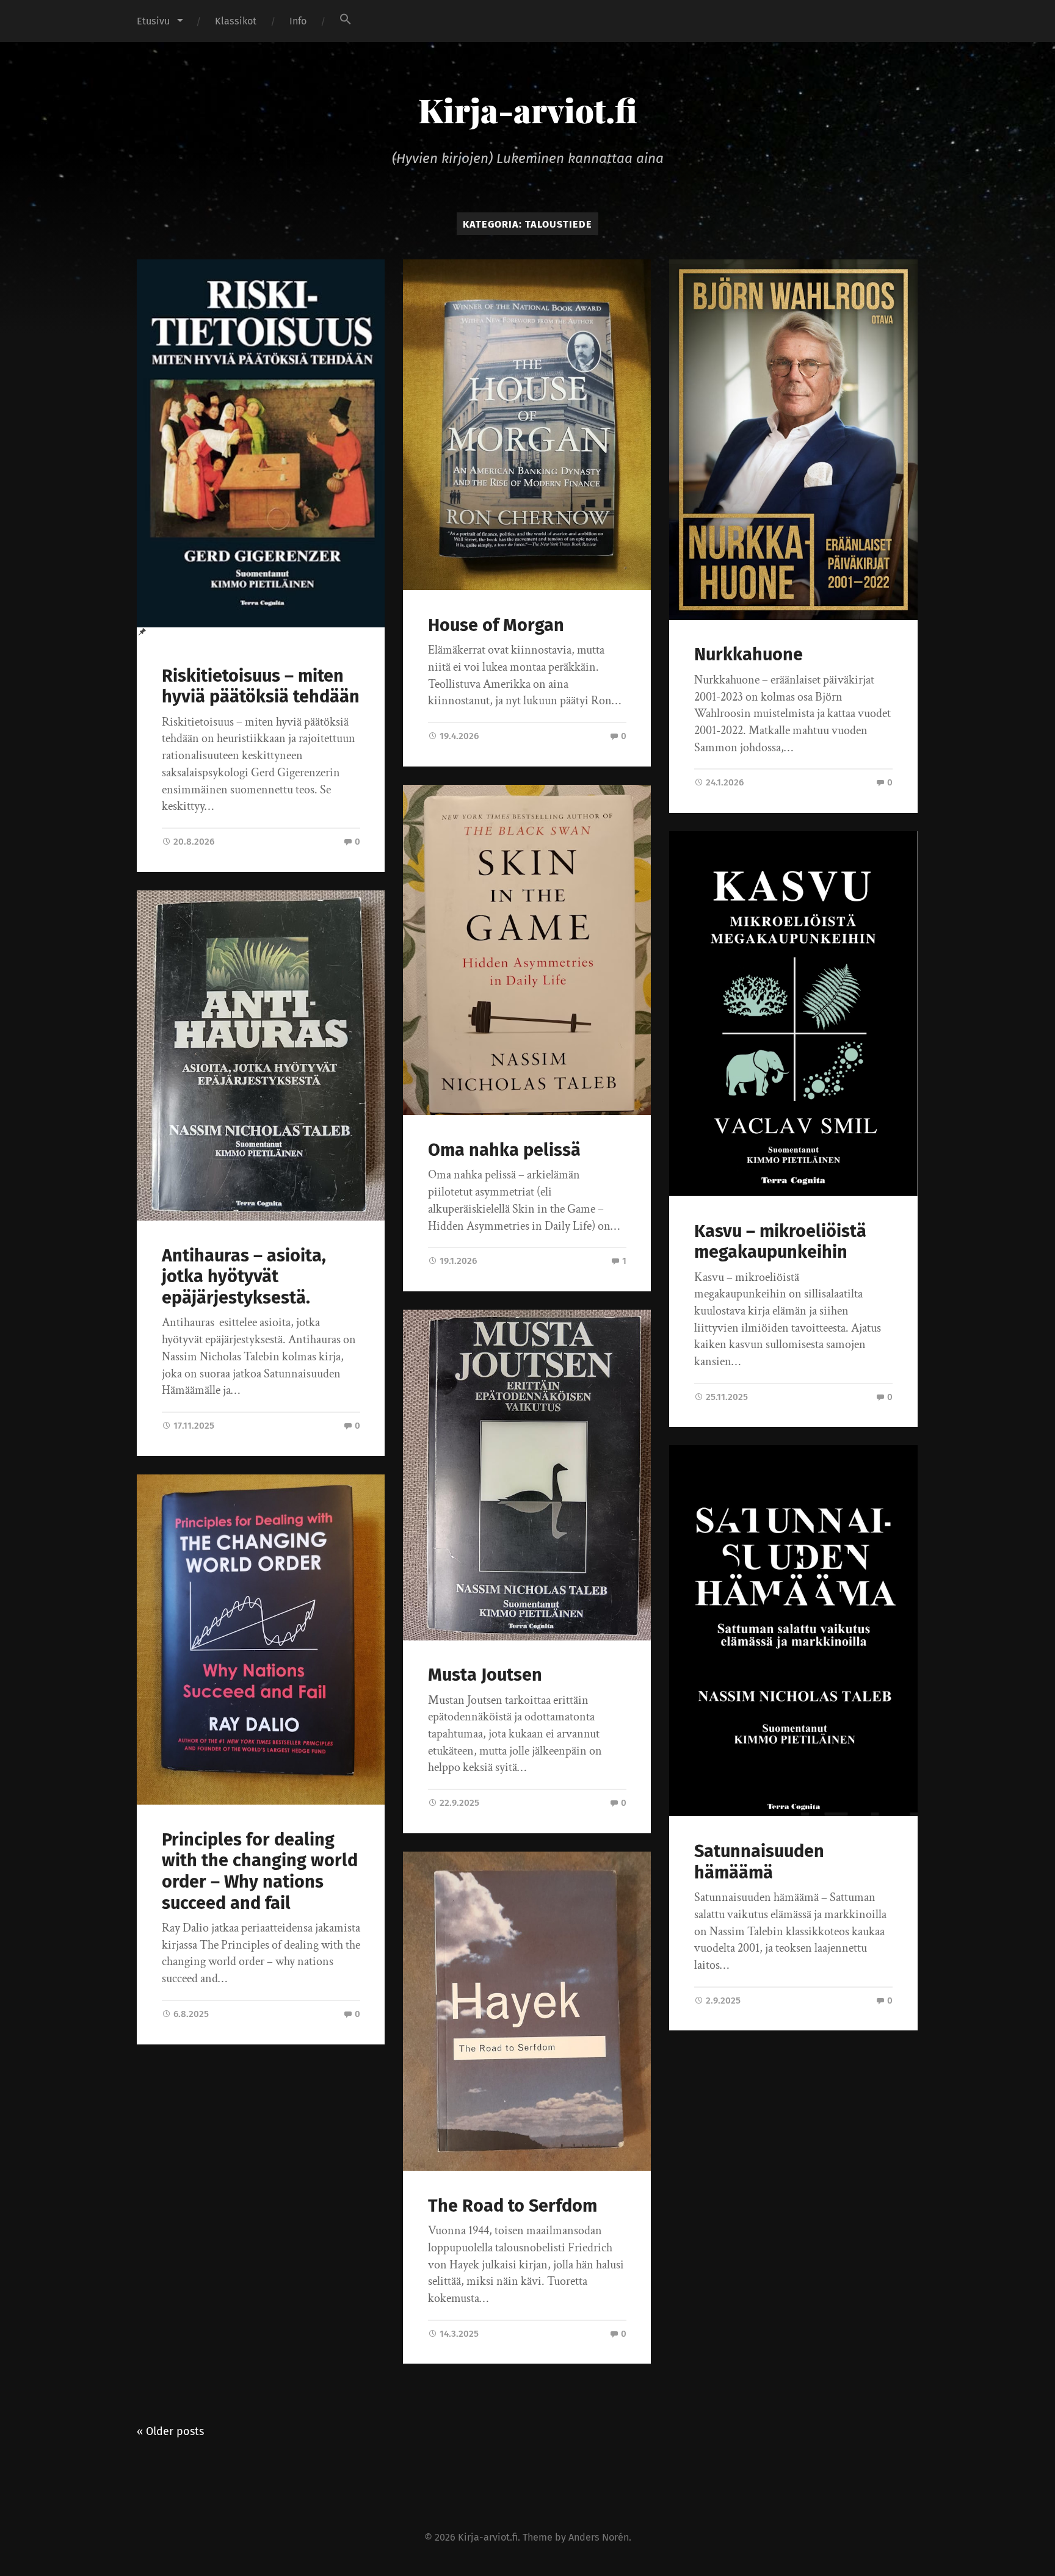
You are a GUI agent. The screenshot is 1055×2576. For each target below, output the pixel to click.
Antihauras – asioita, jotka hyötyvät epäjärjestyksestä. (244, 1277)
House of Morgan (496, 625)
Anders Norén (599, 2537)
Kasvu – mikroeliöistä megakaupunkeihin (780, 1242)
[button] (346, 19)
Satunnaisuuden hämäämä (759, 1862)
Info (298, 21)
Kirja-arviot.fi (528, 110)
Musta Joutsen (485, 1675)
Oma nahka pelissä (504, 1150)
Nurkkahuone (749, 655)
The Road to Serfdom (513, 2206)
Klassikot (236, 21)
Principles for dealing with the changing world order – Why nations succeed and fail (260, 1871)
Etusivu (153, 21)
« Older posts (170, 2431)
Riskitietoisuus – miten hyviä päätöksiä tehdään (261, 687)
